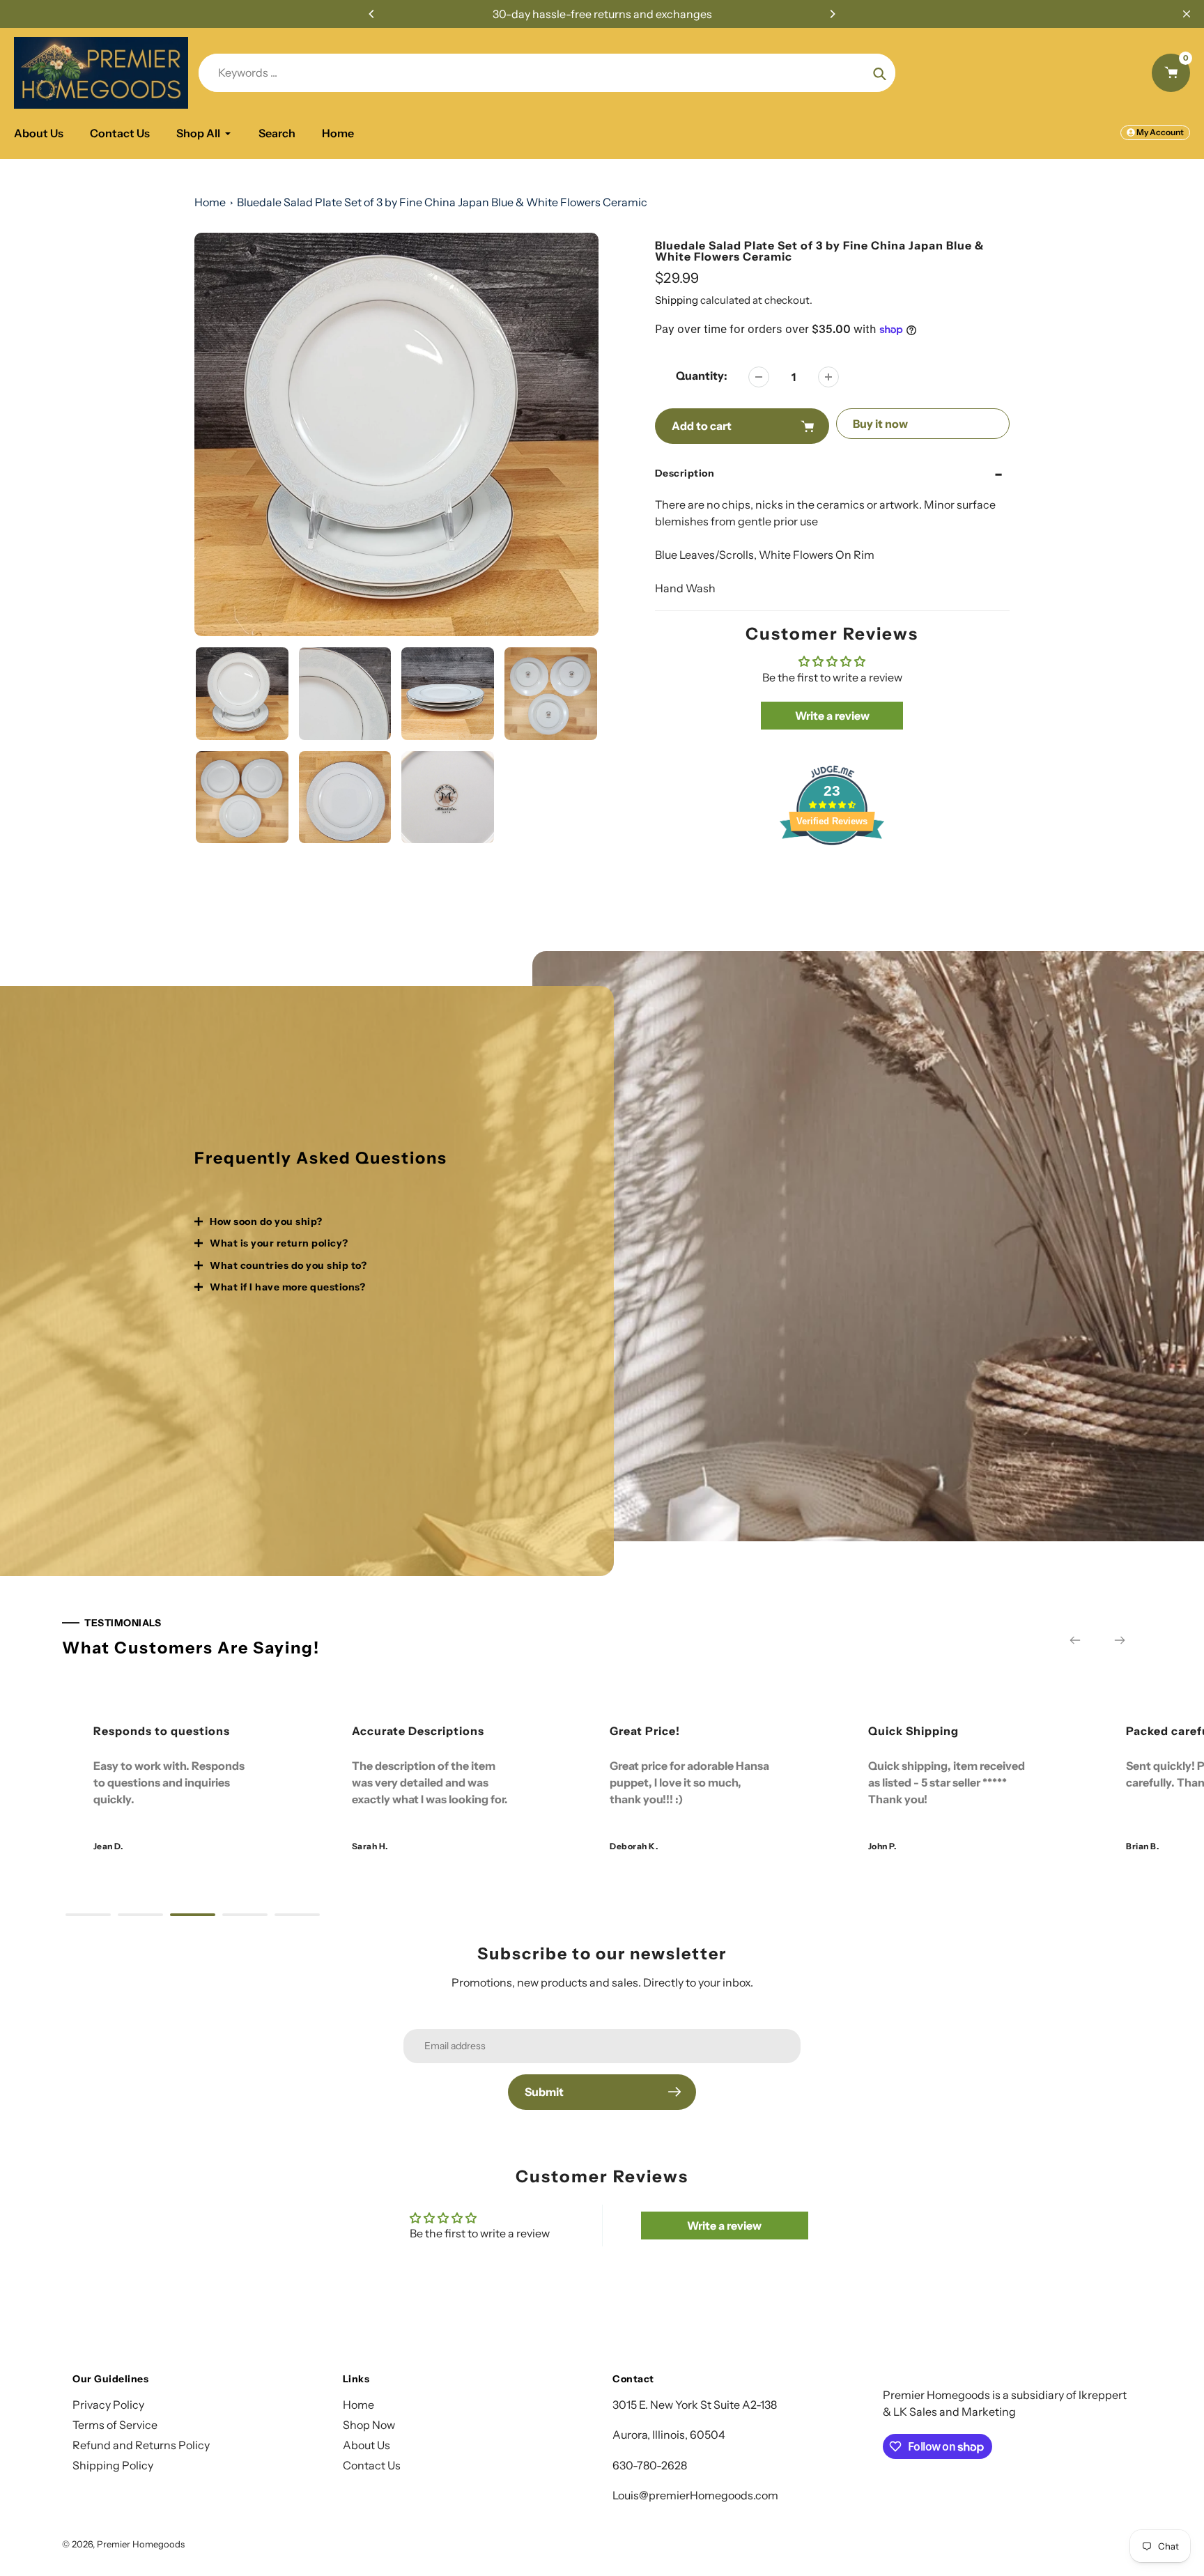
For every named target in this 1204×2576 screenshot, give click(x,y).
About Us (366, 2445)
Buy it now (880, 424)
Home (210, 202)
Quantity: (702, 376)
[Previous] (372, 14)
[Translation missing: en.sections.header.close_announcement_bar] (1187, 14)
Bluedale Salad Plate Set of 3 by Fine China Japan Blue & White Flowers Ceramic (442, 202)
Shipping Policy (113, 2465)
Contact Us (372, 2465)
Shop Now (369, 2425)
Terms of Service (115, 2425)
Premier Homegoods (141, 2544)
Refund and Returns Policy (141, 2445)
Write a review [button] (832, 716)
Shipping (677, 300)
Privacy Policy (108, 2405)
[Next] (832, 14)
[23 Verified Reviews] (832, 870)
